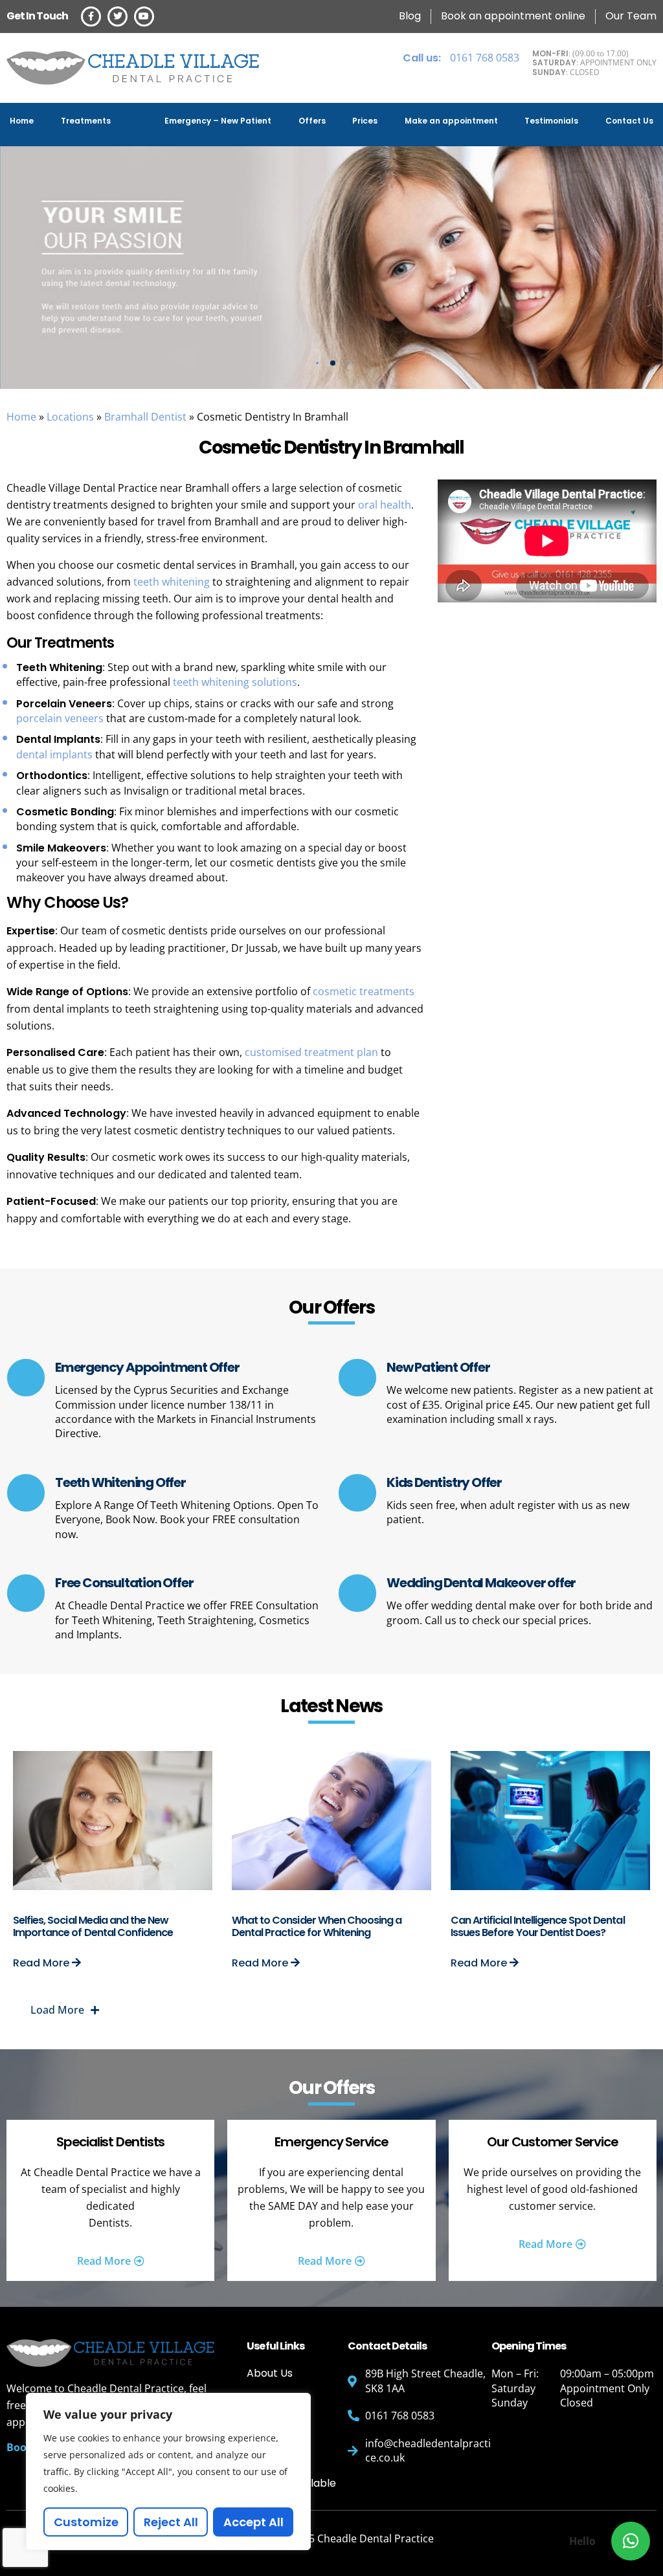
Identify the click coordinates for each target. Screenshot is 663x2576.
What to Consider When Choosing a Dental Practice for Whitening (317, 1926)
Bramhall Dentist (145, 417)
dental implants (54, 754)
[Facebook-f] (91, 17)
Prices (365, 121)
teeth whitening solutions (234, 682)
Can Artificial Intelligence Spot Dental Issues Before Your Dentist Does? (538, 1926)
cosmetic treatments (364, 991)
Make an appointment (451, 121)
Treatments (86, 121)
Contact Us (629, 121)
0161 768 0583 (461, 58)
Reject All (171, 2522)
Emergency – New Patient (218, 121)
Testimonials (551, 121)
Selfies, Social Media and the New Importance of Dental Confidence (93, 1926)
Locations (70, 417)
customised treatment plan (311, 1052)
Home (22, 121)
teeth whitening (172, 582)
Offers (312, 121)
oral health (385, 505)
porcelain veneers (60, 718)
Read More (42, 1963)
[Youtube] (144, 17)
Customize (86, 2522)
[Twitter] (118, 17)
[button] (631, 2541)
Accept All (253, 2522)
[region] (168, 2471)
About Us (270, 2373)
